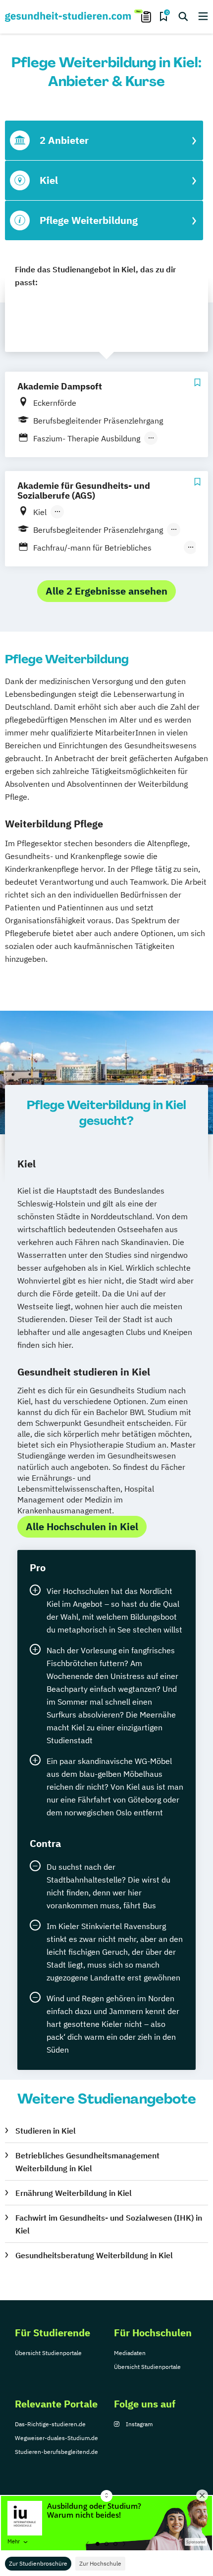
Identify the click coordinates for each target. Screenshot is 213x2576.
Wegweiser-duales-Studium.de (56, 2438)
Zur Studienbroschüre (38, 2563)
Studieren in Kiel (46, 2131)
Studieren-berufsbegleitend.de (56, 2452)
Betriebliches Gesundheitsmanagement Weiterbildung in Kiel (87, 2162)
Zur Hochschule (100, 2563)
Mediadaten (130, 2353)
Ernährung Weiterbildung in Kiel (74, 2193)
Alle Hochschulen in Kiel (82, 1526)
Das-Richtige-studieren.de (50, 2424)
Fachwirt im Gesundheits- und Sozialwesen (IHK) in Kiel (109, 2224)
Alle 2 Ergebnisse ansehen (106, 591)
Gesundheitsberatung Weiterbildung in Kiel (94, 2255)
